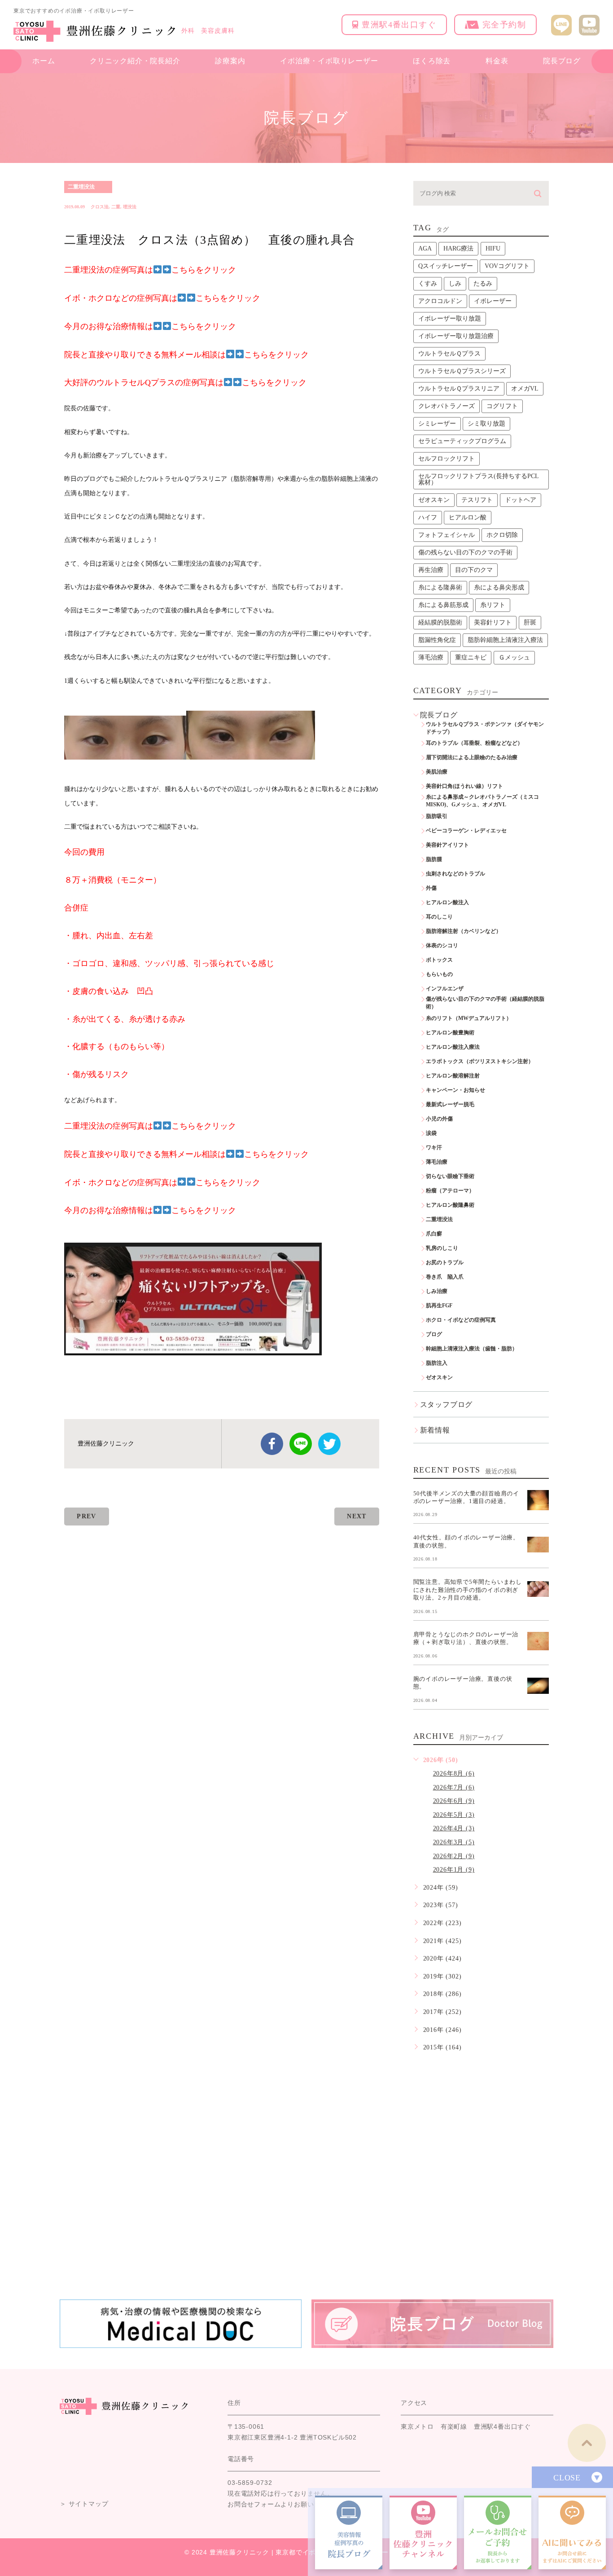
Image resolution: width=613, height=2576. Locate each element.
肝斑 (530, 622)
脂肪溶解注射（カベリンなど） (464, 931)
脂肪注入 (437, 1363)
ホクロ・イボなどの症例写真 (461, 1320)
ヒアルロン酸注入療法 (453, 1047)
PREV (87, 1516)
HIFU (493, 248)
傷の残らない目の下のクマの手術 (465, 552)
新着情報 (435, 1430)
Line (301, 1444)
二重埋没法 (81, 187)
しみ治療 (437, 1291)
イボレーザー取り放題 (450, 319)
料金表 (497, 61)
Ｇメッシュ (514, 657)
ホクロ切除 (502, 535)
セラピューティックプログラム (462, 441)
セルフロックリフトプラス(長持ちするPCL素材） (479, 479)
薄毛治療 (431, 657)
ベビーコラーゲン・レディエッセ (466, 831)
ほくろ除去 (432, 61)
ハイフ (428, 517)
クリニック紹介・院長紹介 (135, 61)
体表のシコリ (442, 945)
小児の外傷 (439, 1119)
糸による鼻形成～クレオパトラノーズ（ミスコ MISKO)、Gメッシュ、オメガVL (485, 801)
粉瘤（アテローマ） (450, 1191)
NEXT (357, 1516)
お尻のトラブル (445, 1262)
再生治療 (431, 570)
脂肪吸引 (437, 816)
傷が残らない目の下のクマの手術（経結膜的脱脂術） (485, 1003)
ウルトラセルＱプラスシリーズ (462, 371)
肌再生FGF (439, 1306)
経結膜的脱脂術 (440, 622)
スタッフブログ (447, 1404)
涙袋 (431, 1133)
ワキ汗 (434, 1147)
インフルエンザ (445, 989)
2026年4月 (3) (454, 1828)
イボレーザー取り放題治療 (456, 336)
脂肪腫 (434, 859)
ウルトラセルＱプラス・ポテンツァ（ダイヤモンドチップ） (485, 728)
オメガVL (525, 389)
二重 (116, 207)
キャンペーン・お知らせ (455, 1090)
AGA (425, 248)
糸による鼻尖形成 (499, 587)
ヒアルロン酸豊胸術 (450, 1033)
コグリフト (502, 406)
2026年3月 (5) (454, 1842)
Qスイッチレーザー (446, 266)
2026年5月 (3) (454, 1815)
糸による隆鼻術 (440, 587)
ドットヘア (521, 500)
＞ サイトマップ (84, 2504)
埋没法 (130, 207)
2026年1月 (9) (454, 1870)
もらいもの (439, 974)
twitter (329, 1444)
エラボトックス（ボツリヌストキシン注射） (480, 1061)
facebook (272, 1444)
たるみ (483, 284)
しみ (455, 284)
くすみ (428, 284)
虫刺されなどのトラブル (455, 874)
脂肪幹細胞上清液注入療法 (505, 640)
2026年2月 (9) (454, 1856)
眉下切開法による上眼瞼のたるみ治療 (472, 757)
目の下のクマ (474, 570)
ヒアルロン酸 (468, 517)
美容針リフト (493, 622)
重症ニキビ (471, 657)
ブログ (434, 1334)
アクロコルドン (440, 301)
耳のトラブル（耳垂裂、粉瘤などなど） (474, 743)
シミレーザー (437, 424)
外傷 (431, 888)
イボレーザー (493, 301)
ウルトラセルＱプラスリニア (459, 389)
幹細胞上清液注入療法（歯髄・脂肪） (472, 1349)
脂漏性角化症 (437, 640)
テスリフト (477, 500)
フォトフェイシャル (447, 535)
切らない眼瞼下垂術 (450, 1176)
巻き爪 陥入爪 (445, 1277)
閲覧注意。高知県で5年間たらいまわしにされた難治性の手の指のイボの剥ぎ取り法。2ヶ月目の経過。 (468, 1590)
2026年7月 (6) (454, 1787)
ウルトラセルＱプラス (449, 354)
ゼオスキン (434, 500)
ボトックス (439, 960)
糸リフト (493, 605)
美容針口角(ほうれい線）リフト (464, 786)
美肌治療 (437, 772)
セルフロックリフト (447, 459)
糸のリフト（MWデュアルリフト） (469, 1018)
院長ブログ (562, 61)
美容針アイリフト (447, 845)
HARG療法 (458, 248)
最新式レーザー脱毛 (450, 1104)
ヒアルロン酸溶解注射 (453, 1076)
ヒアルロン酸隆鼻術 (450, 1205)
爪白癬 (434, 1234)
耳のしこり (439, 917)
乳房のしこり (442, 1248)
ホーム (44, 61)
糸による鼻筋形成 (443, 605)
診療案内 (230, 61)
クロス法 (100, 207)
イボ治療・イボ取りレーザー (329, 61)
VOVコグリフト (507, 266)
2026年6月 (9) (454, 1801)
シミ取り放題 (486, 424)
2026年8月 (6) (454, 1774)
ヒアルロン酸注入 (447, 902)
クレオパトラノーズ (447, 406)
